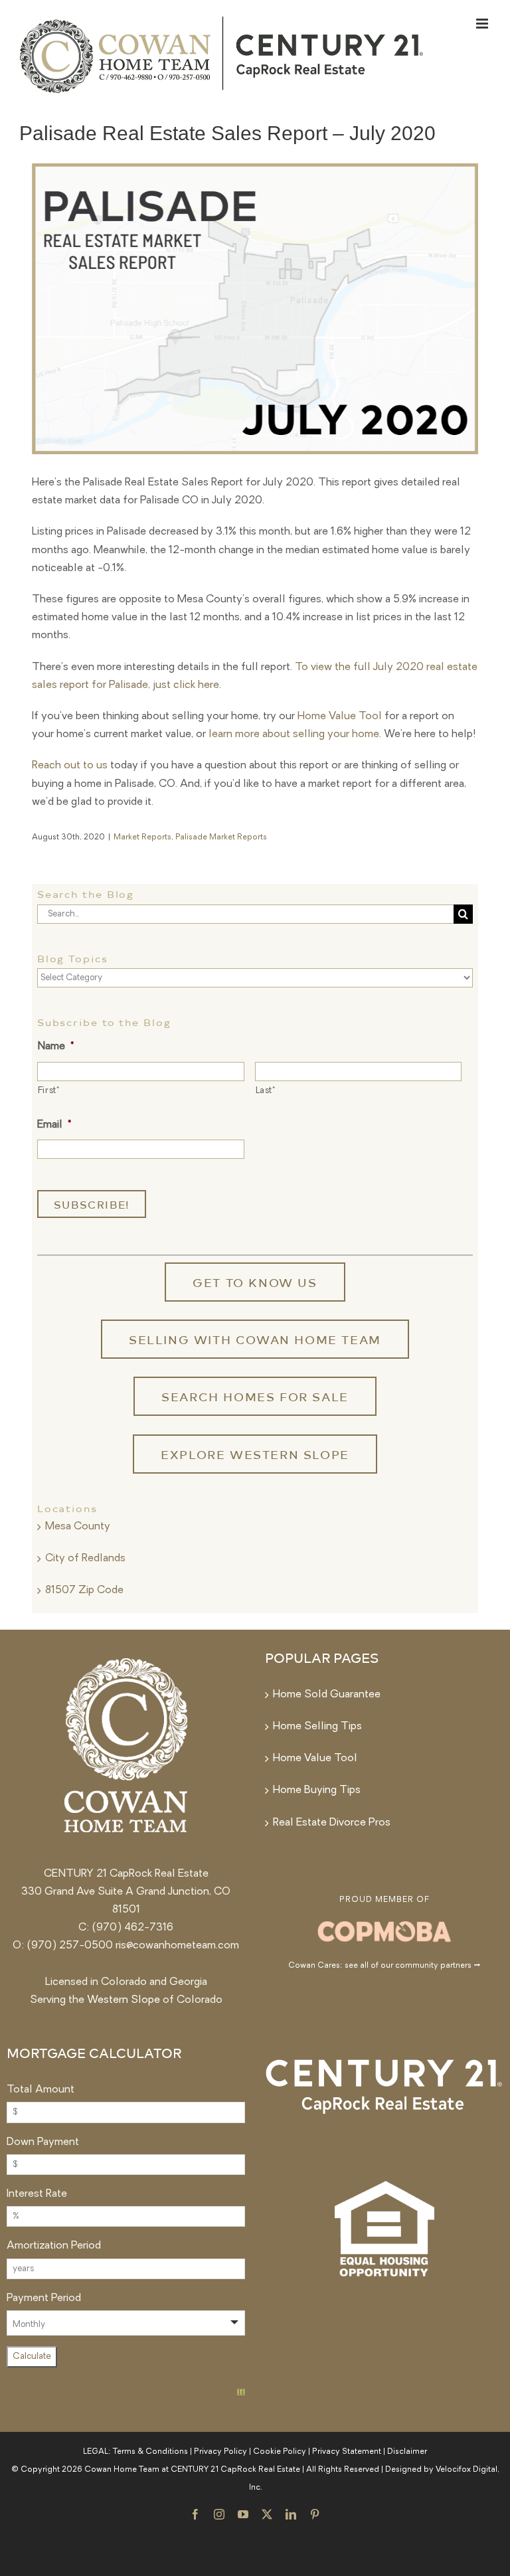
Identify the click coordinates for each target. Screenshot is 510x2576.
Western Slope (124, 2000)
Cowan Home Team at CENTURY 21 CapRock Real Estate (192, 2470)
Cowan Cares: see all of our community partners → (384, 1966)
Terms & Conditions (150, 2452)
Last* (266, 1091)
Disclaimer (407, 2452)
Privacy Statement (347, 2452)
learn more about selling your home (294, 734)
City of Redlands (85, 1559)
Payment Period (44, 2298)
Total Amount (41, 2090)
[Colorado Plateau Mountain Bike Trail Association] (384, 1923)
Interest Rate (37, 2194)
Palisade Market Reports (221, 837)
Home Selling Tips (317, 1727)
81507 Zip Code (84, 1590)
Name (55, 1047)
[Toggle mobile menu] (483, 24)
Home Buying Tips (317, 1790)
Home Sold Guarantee (327, 1695)
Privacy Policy (220, 2452)
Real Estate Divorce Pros (332, 1823)
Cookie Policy (280, 2452)
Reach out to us (70, 766)
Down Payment (43, 2142)
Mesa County (78, 1527)
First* (49, 1091)
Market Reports (142, 837)
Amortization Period (54, 2246)
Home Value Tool (340, 717)
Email (54, 1125)
